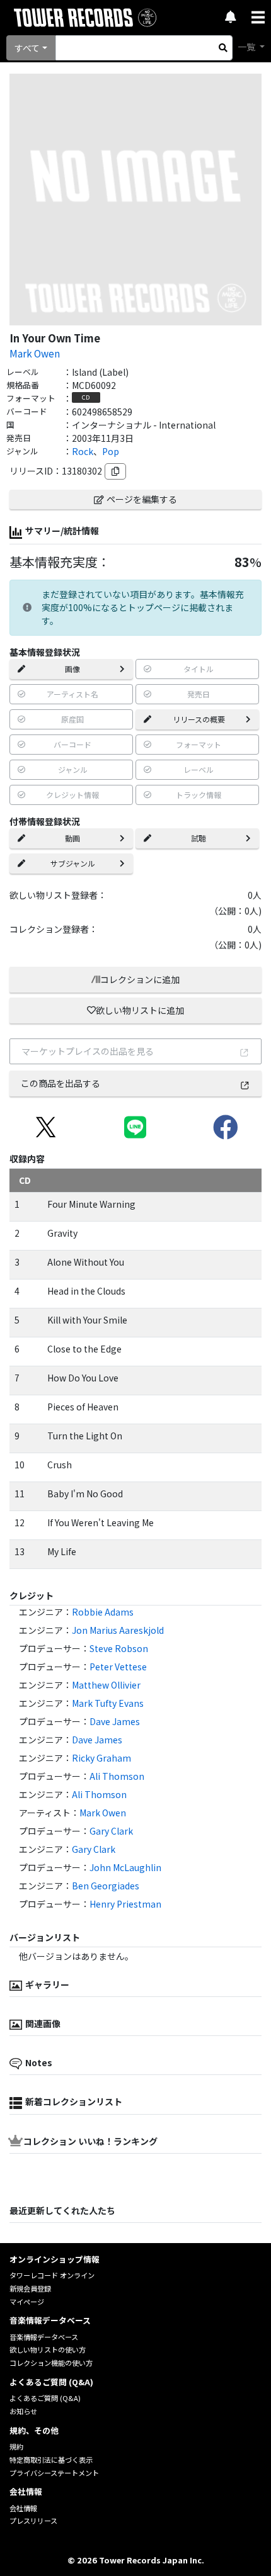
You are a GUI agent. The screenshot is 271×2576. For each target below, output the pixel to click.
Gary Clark (111, 1831)
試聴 (199, 838)
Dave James (115, 1721)
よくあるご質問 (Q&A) (45, 2398)
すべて (27, 48)
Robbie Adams (103, 1612)
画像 (72, 669)
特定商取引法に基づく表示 (51, 2460)
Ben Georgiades (106, 1886)
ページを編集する (142, 499)
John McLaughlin (125, 1867)
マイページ (27, 2302)
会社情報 (23, 2508)
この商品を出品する (61, 1083)
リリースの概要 (199, 719)
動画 (72, 838)
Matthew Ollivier (106, 1685)
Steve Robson (119, 1648)
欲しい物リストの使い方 (48, 2349)
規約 (16, 2446)
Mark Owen (35, 353)
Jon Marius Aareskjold (118, 1630)
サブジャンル (73, 863)
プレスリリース (33, 2521)
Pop (111, 451)
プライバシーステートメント (54, 2473)
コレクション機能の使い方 (51, 2363)
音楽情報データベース (44, 2337)
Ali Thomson (117, 1776)
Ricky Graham (101, 1758)
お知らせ (23, 2411)
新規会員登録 (30, 2288)
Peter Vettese (118, 1667)
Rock (83, 451)
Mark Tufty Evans (108, 1703)
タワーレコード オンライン (52, 2275)
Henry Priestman (125, 1904)
